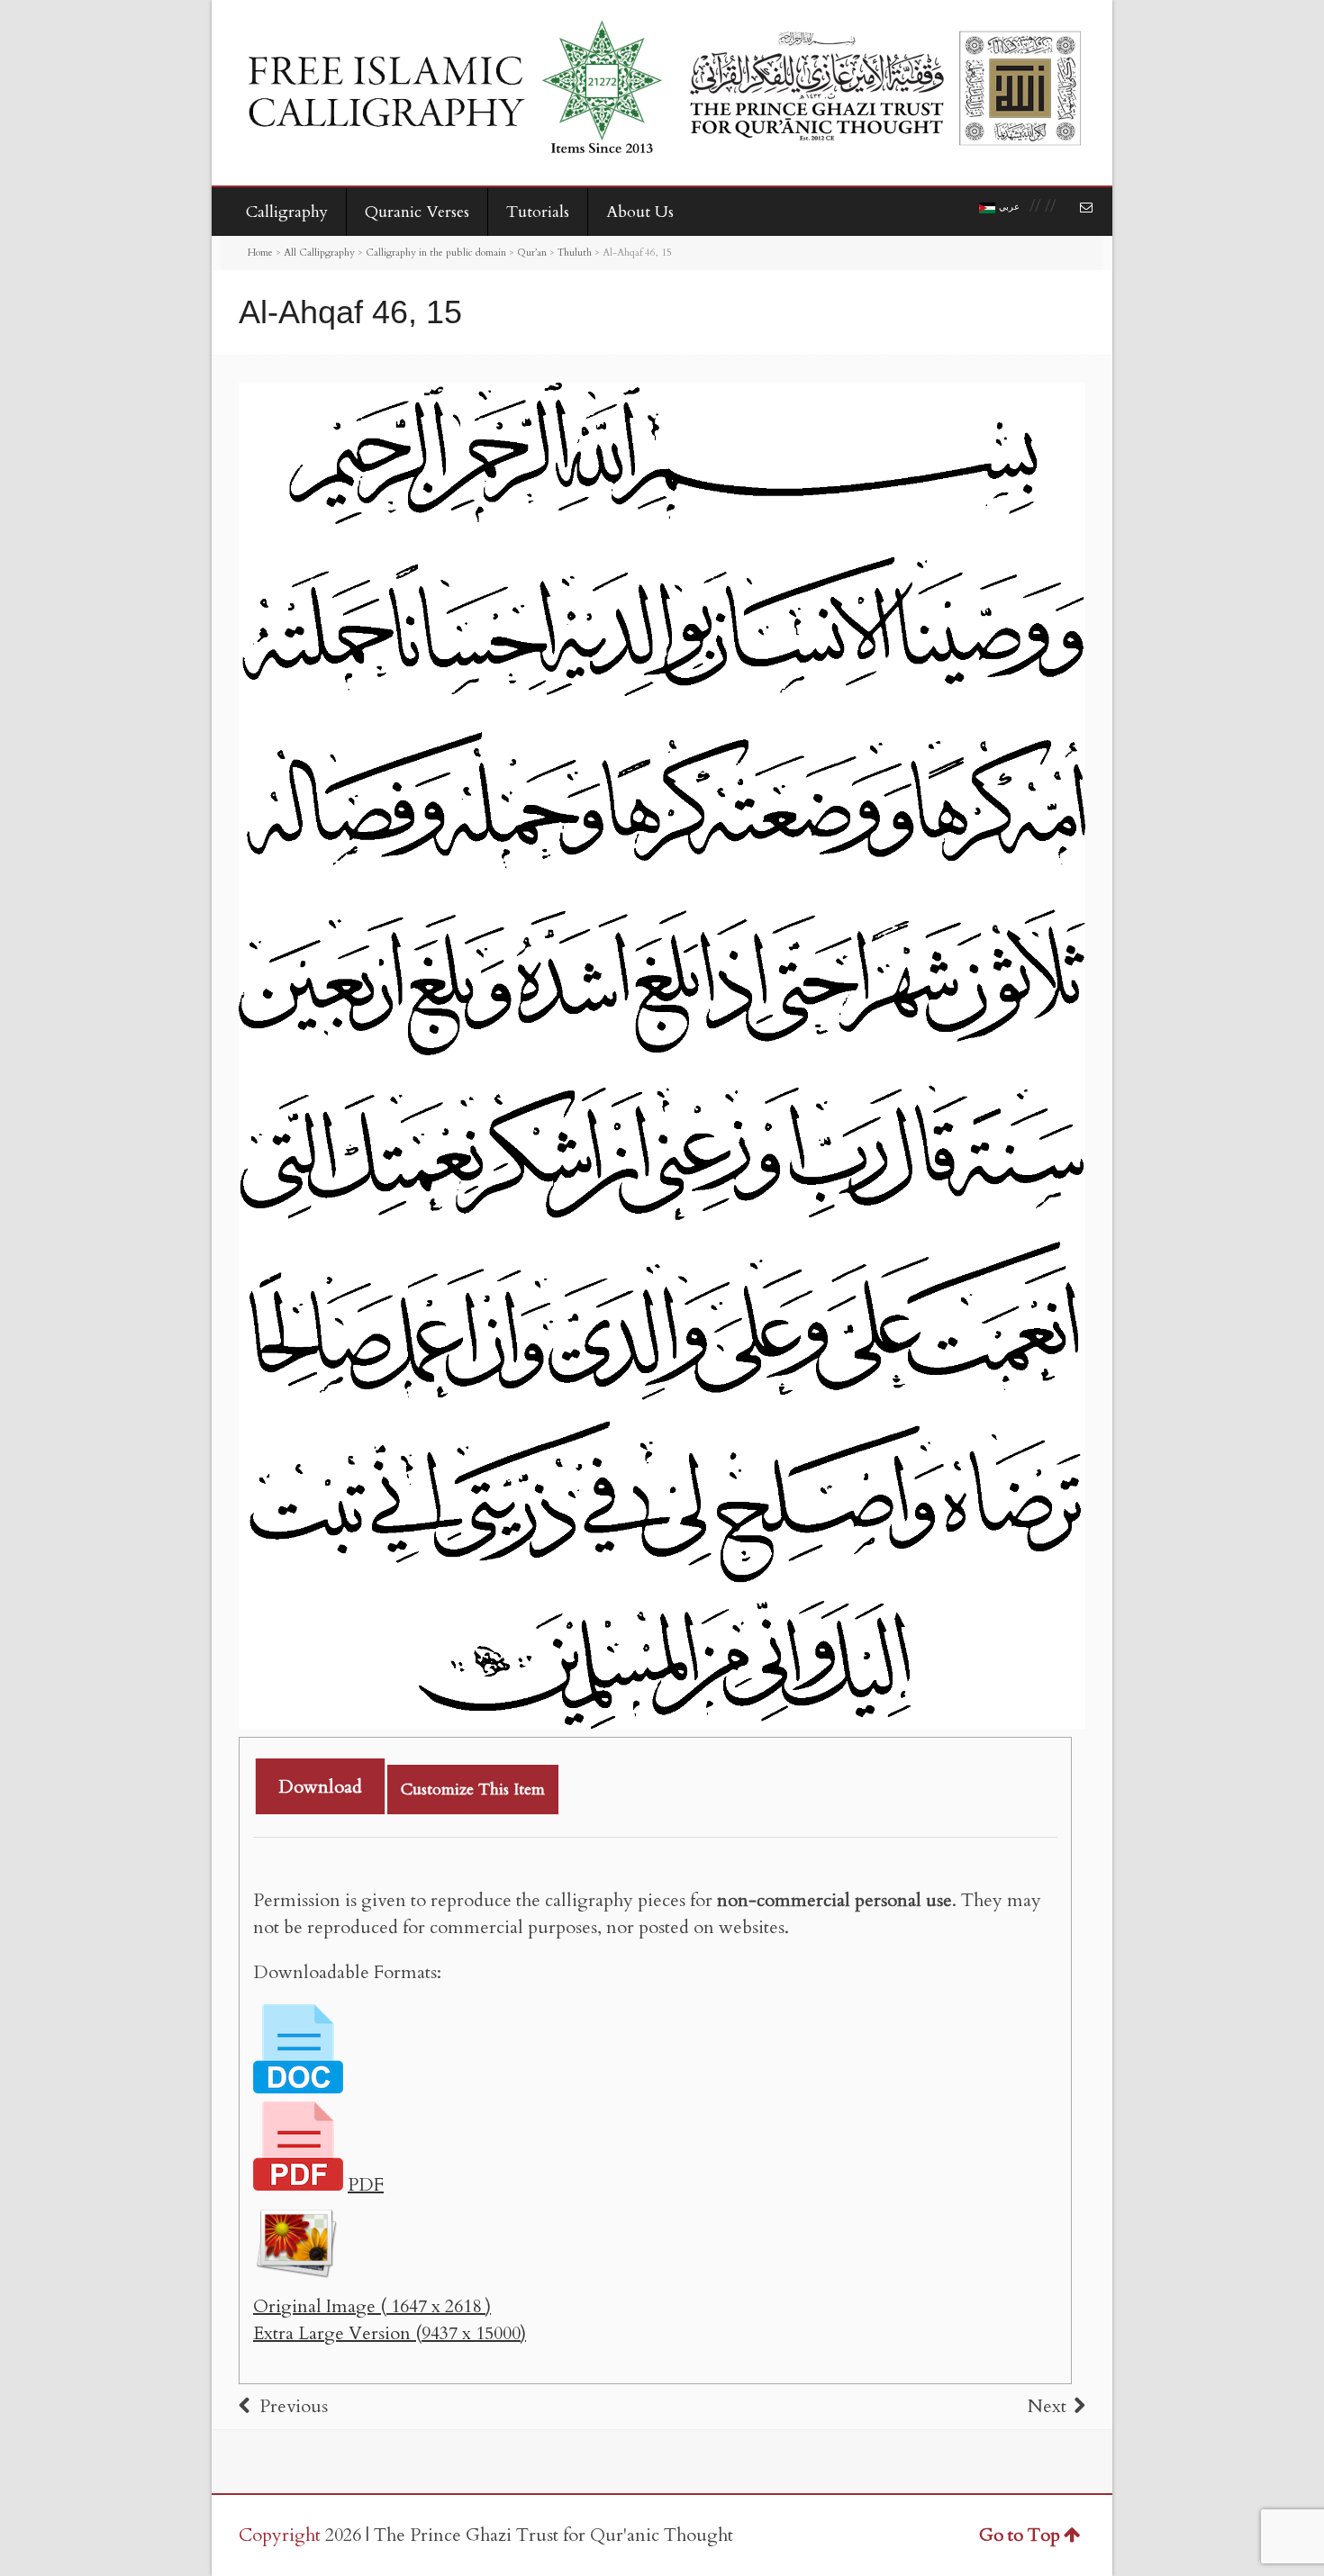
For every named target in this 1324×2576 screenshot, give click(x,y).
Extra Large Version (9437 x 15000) (390, 2333)
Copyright (280, 2535)
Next (1047, 2406)
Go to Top (1020, 2535)
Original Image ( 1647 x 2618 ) (372, 2306)
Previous (294, 2406)
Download (320, 1787)
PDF (366, 2185)
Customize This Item (473, 1790)
